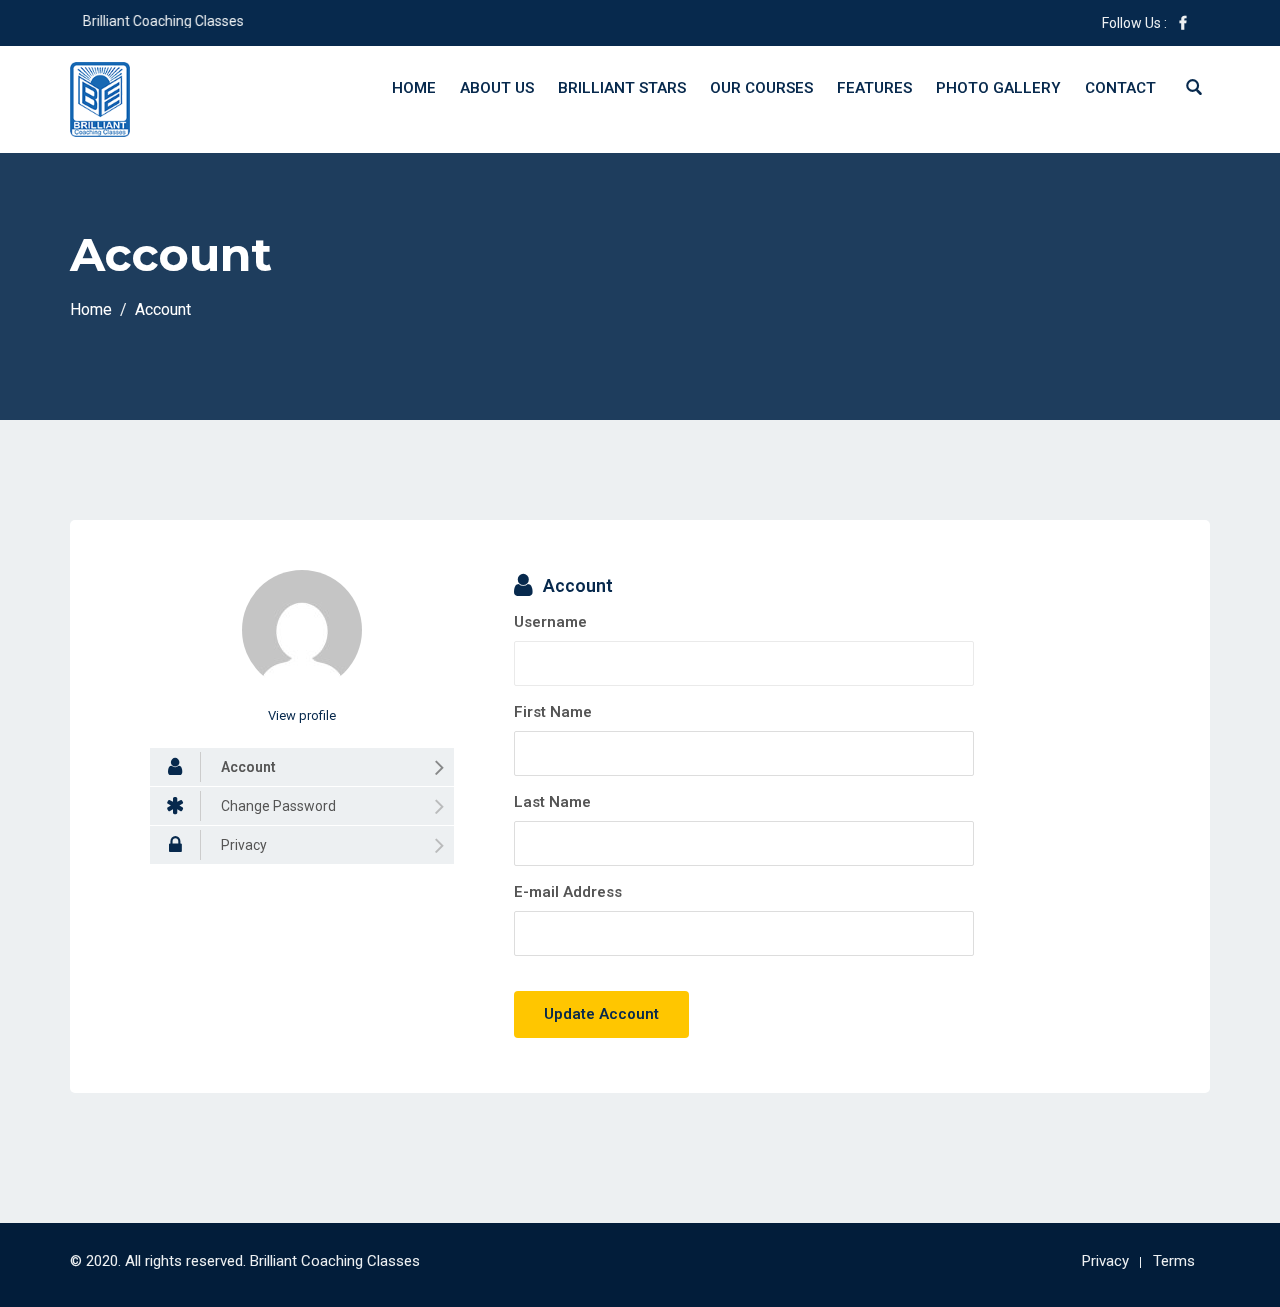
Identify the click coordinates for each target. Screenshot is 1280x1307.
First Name (553, 712)
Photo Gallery (998, 88)
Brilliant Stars (622, 88)
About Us (497, 88)
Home (414, 88)
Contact (1120, 88)
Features (874, 88)
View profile (302, 715)
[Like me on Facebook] (1183, 23)
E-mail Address (568, 892)
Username (550, 622)
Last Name (552, 802)
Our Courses (761, 88)
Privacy (1105, 1261)
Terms (1174, 1261)
